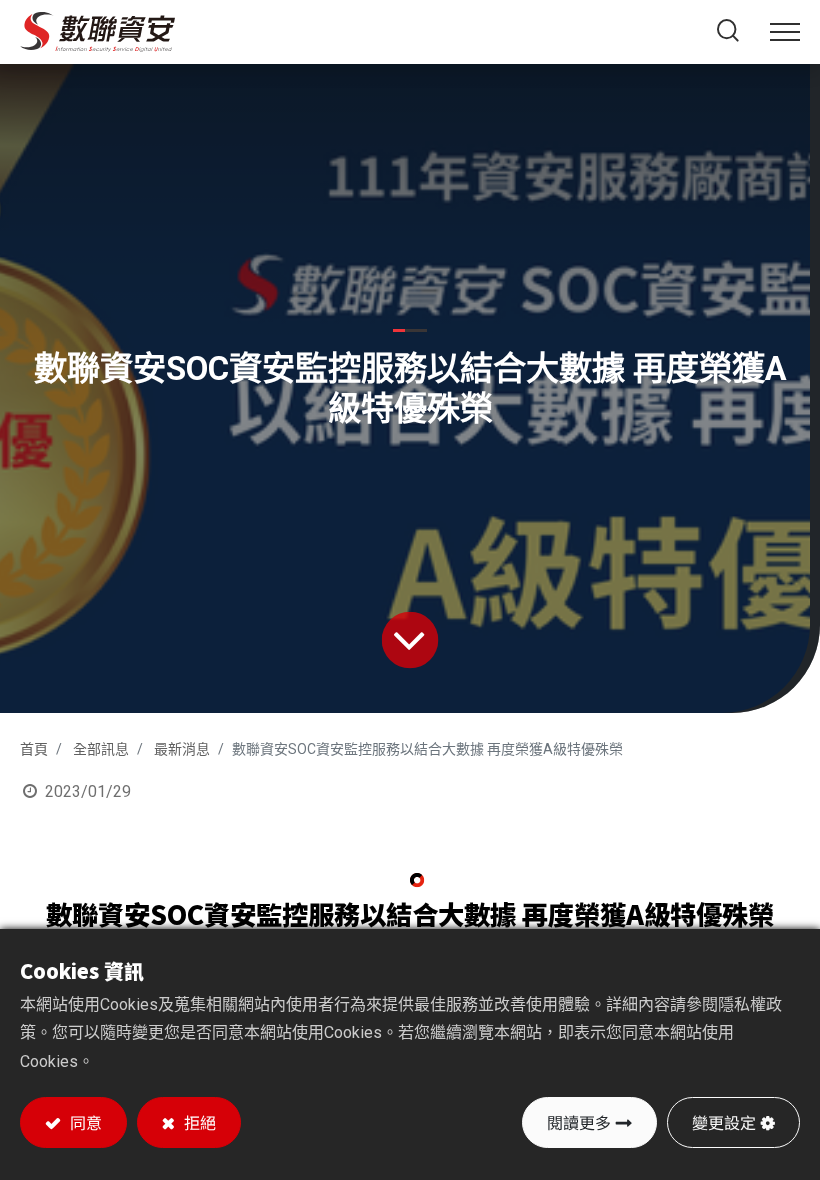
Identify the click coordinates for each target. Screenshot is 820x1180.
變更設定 (724, 1122)
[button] (728, 32)
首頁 (34, 749)
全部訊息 (101, 749)
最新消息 (182, 749)
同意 (84, 1122)
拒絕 (198, 1122)
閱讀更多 (579, 1122)
